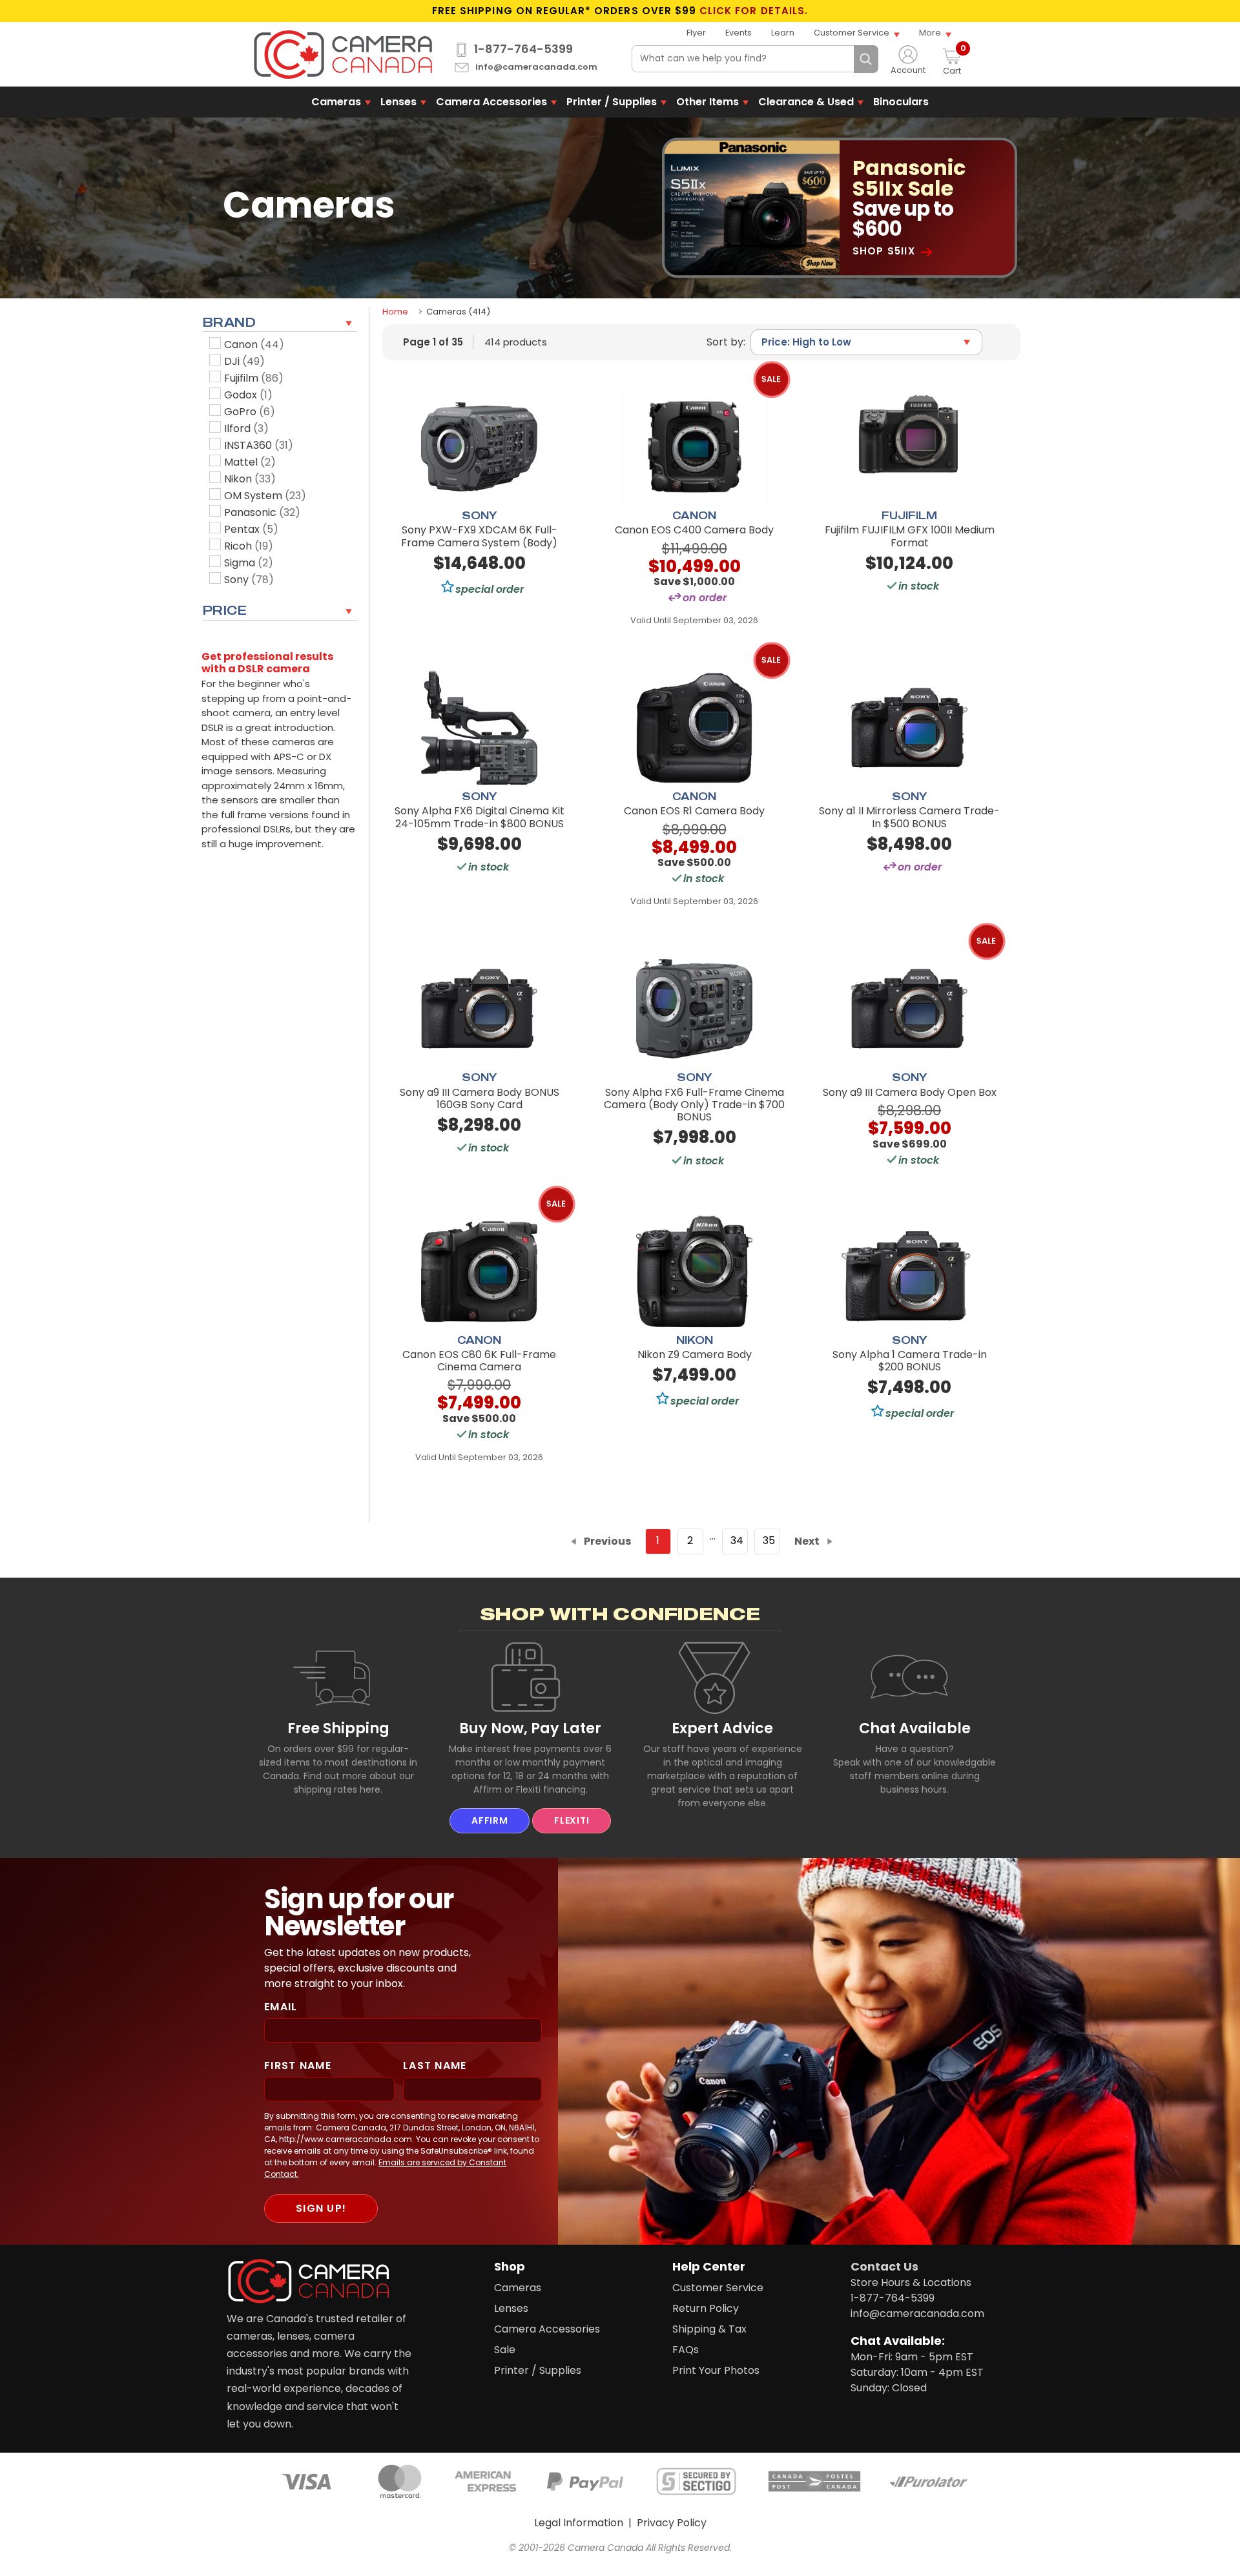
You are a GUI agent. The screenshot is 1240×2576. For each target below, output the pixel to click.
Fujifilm (254, 378)
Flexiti (572, 1820)
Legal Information (579, 2523)
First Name (298, 2066)
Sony (249, 580)
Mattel (250, 462)
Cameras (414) (458, 312)
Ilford (246, 428)
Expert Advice (722, 1728)
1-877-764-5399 (523, 49)
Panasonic (262, 512)
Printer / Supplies (612, 102)
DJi (244, 361)
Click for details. (754, 11)
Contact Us (884, 2266)
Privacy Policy (672, 2523)
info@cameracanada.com (536, 67)
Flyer (696, 33)
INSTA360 (259, 445)
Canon (254, 345)
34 (737, 1540)
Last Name (435, 2066)
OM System (265, 496)
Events (739, 33)
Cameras (336, 102)
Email (281, 2007)
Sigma (249, 563)
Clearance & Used (806, 102)
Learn (783, 33)
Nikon (250, 479)
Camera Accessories (491, 102)
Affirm (490, 1820)
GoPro (250, 412)
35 (769, 1540)
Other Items (708, 102)
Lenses (398, 102)
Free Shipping (338, 1728)
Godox (248, 395)
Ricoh (249, 546)
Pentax (251, 529)
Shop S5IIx (884, 252)
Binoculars (901, 102)
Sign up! (321, 2208)
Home (395, 312)
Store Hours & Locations (911, 2282)
